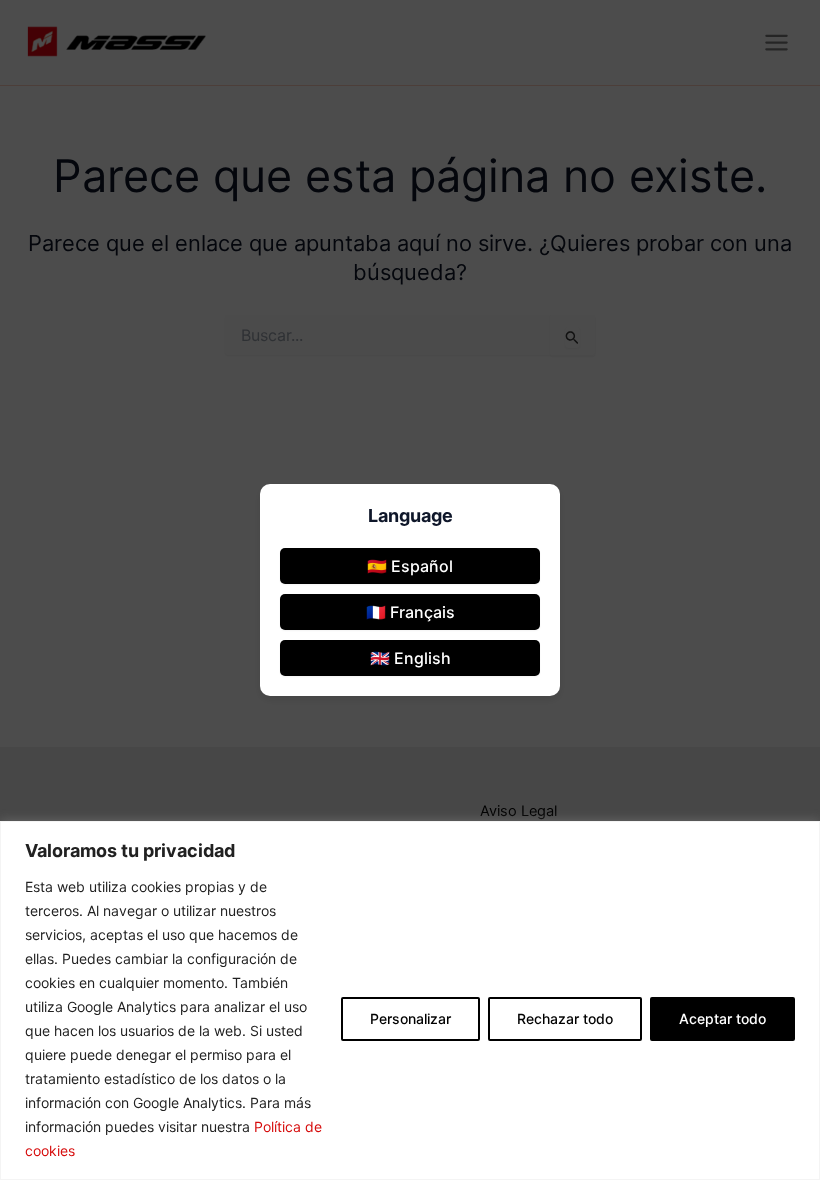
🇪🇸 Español (410, 566)
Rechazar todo (565, 1018)
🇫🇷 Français (410, 612)
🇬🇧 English (410, 658)
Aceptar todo (722, 1018)
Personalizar (410, 1018)
